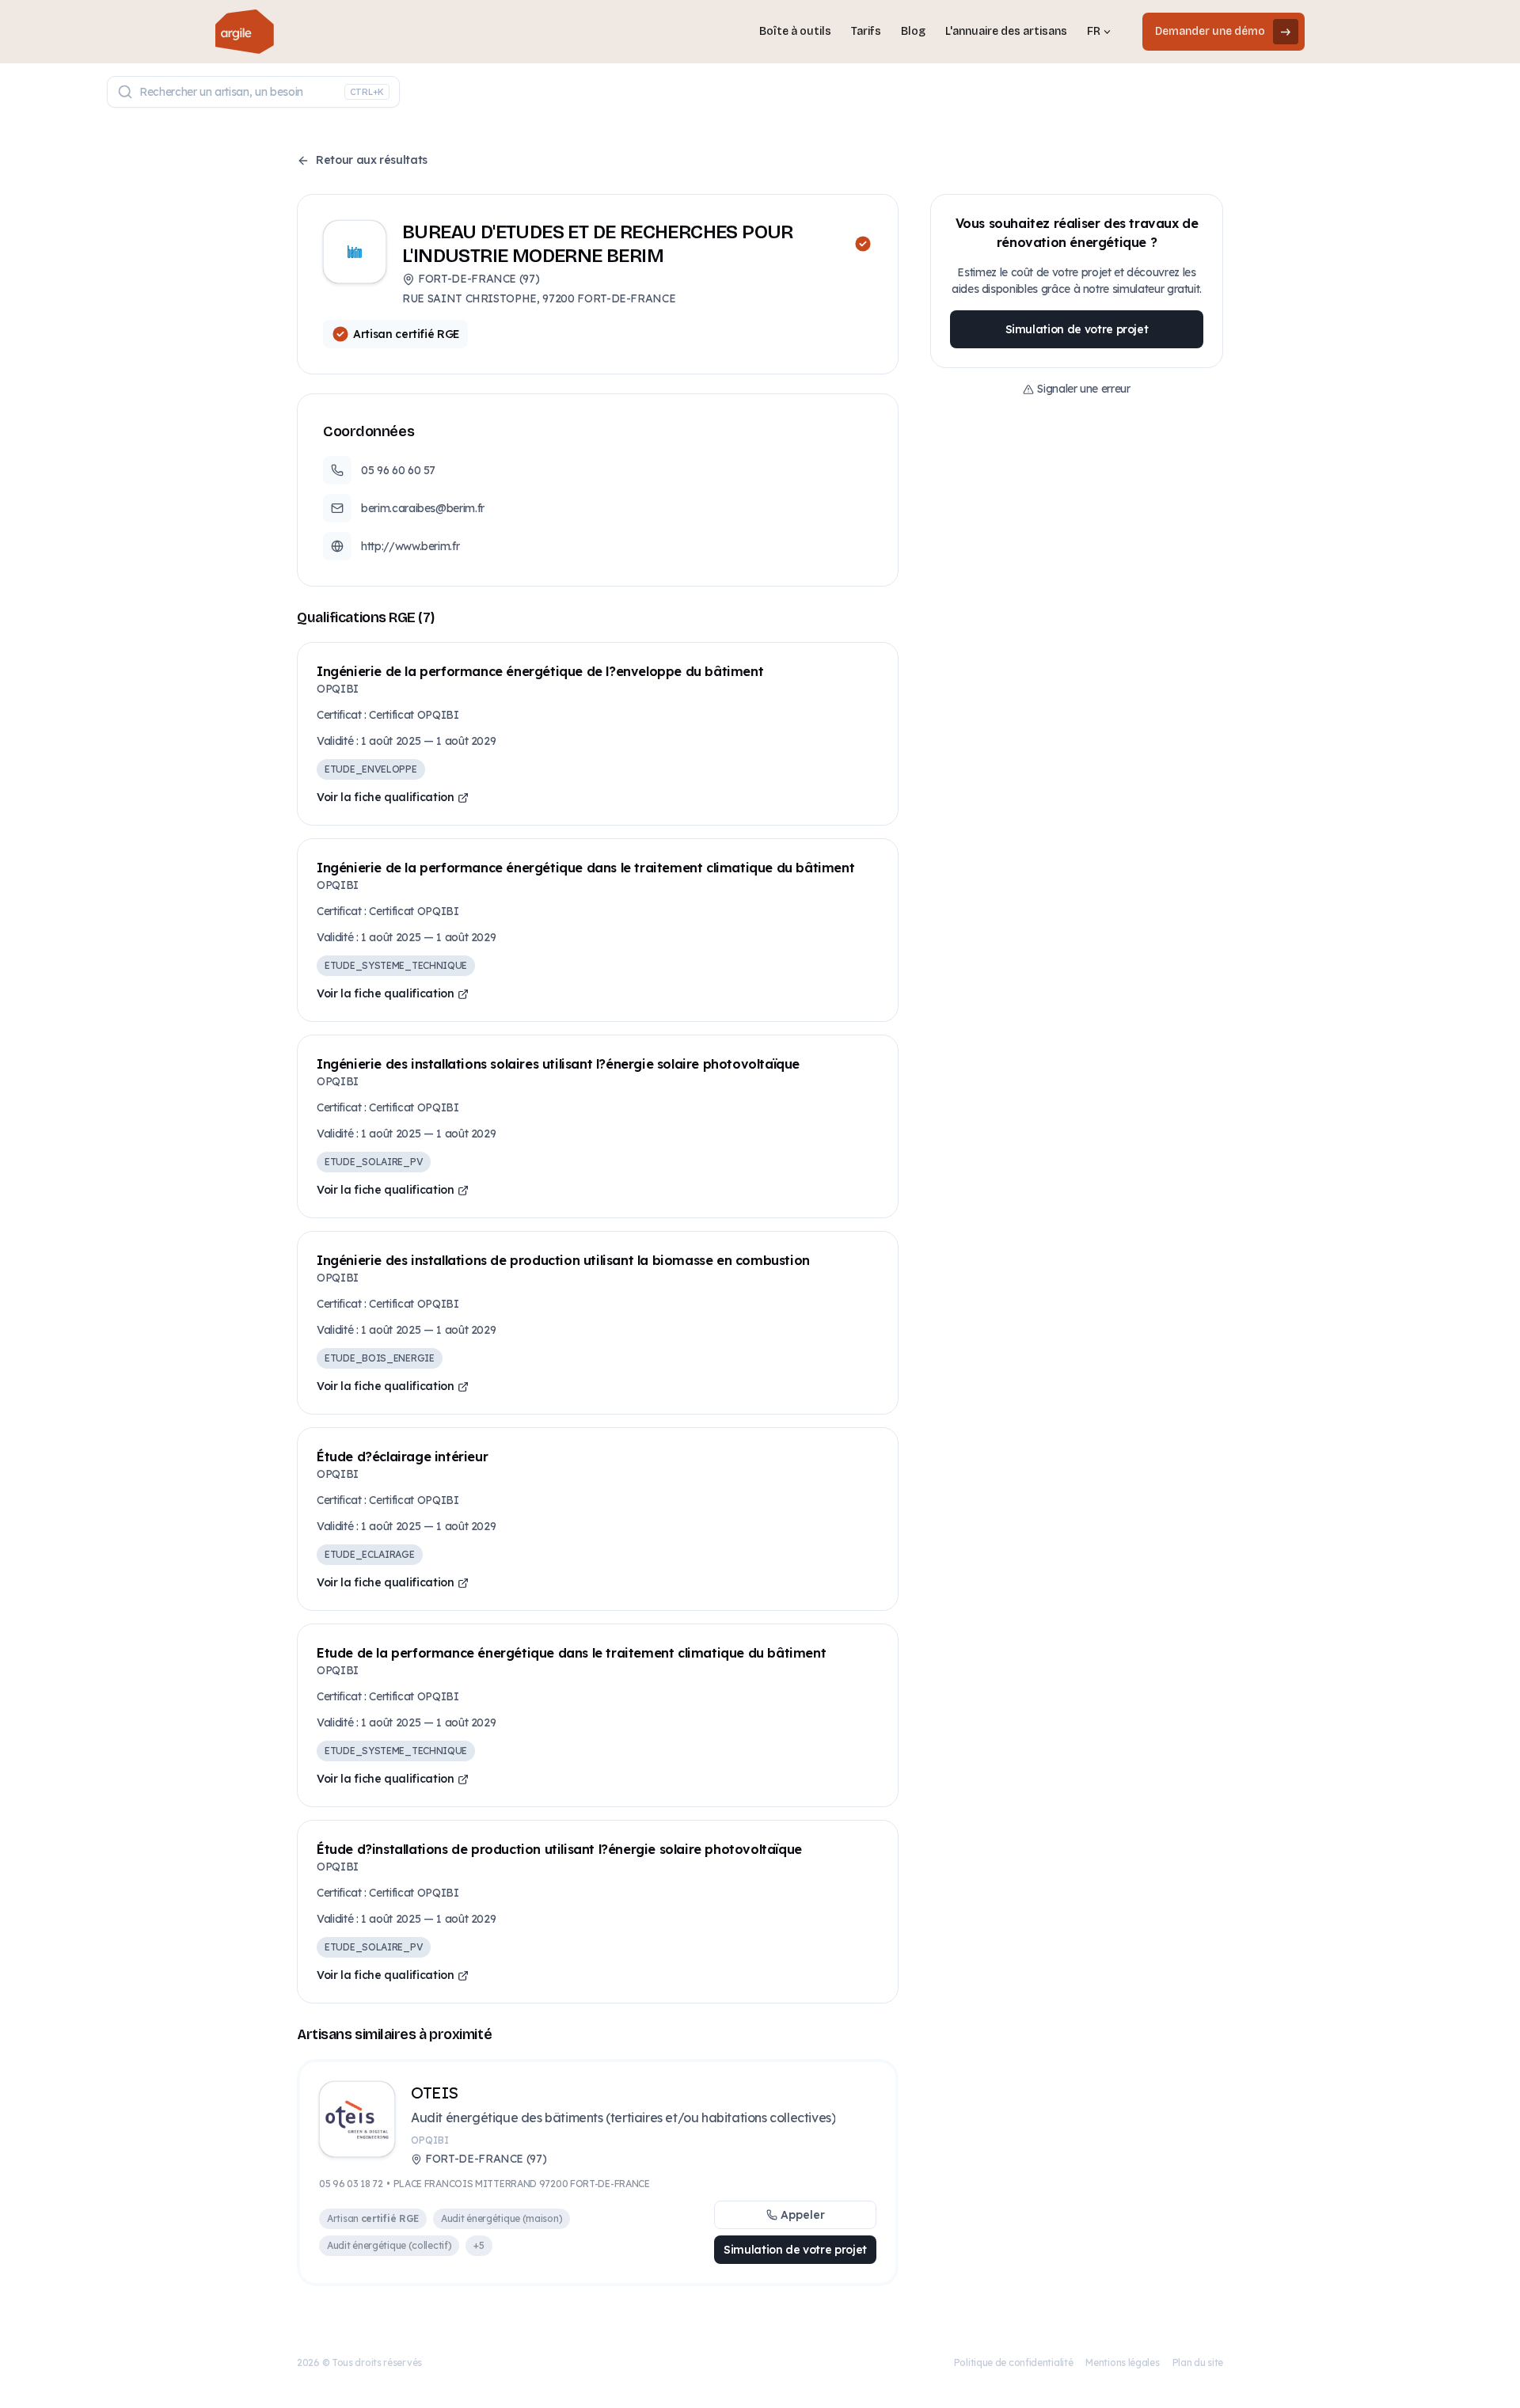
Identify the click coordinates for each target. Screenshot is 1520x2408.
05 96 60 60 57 (398, 470)
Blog (913, 31)
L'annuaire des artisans (1006, 31)
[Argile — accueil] (245, 32)
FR (1094, 31)
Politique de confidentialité (1014, 2362)
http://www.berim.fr (410, 546)
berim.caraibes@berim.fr (423, 508)
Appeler (803, 2215)
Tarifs (866, 31)
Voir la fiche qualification (386, 797)
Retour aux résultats (372, 160)
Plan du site (1198, 2362)
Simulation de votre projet (795, 2250)
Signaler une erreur (1083, 389)
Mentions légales (1122, 2362)
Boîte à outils (795, 31)
